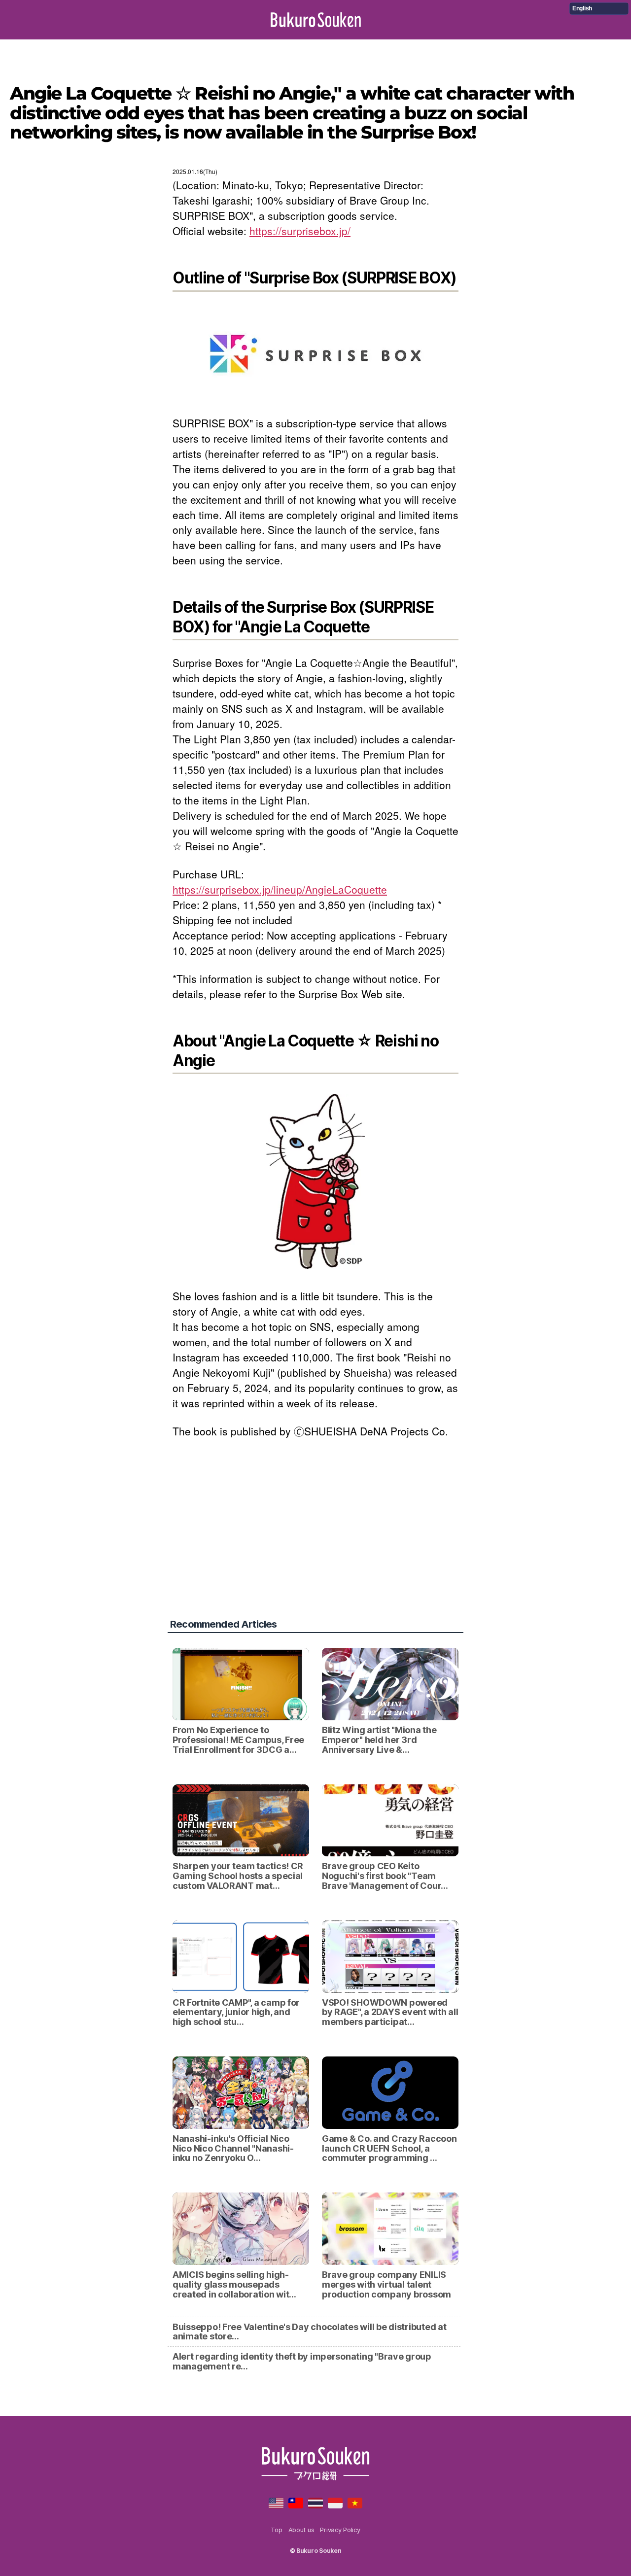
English (582, 8)
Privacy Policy (340, 2530)
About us (301, 2530)
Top (276, 2530)
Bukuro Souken (316, 20)
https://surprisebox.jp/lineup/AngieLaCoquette (280, 889)
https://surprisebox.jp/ (300, 231)
